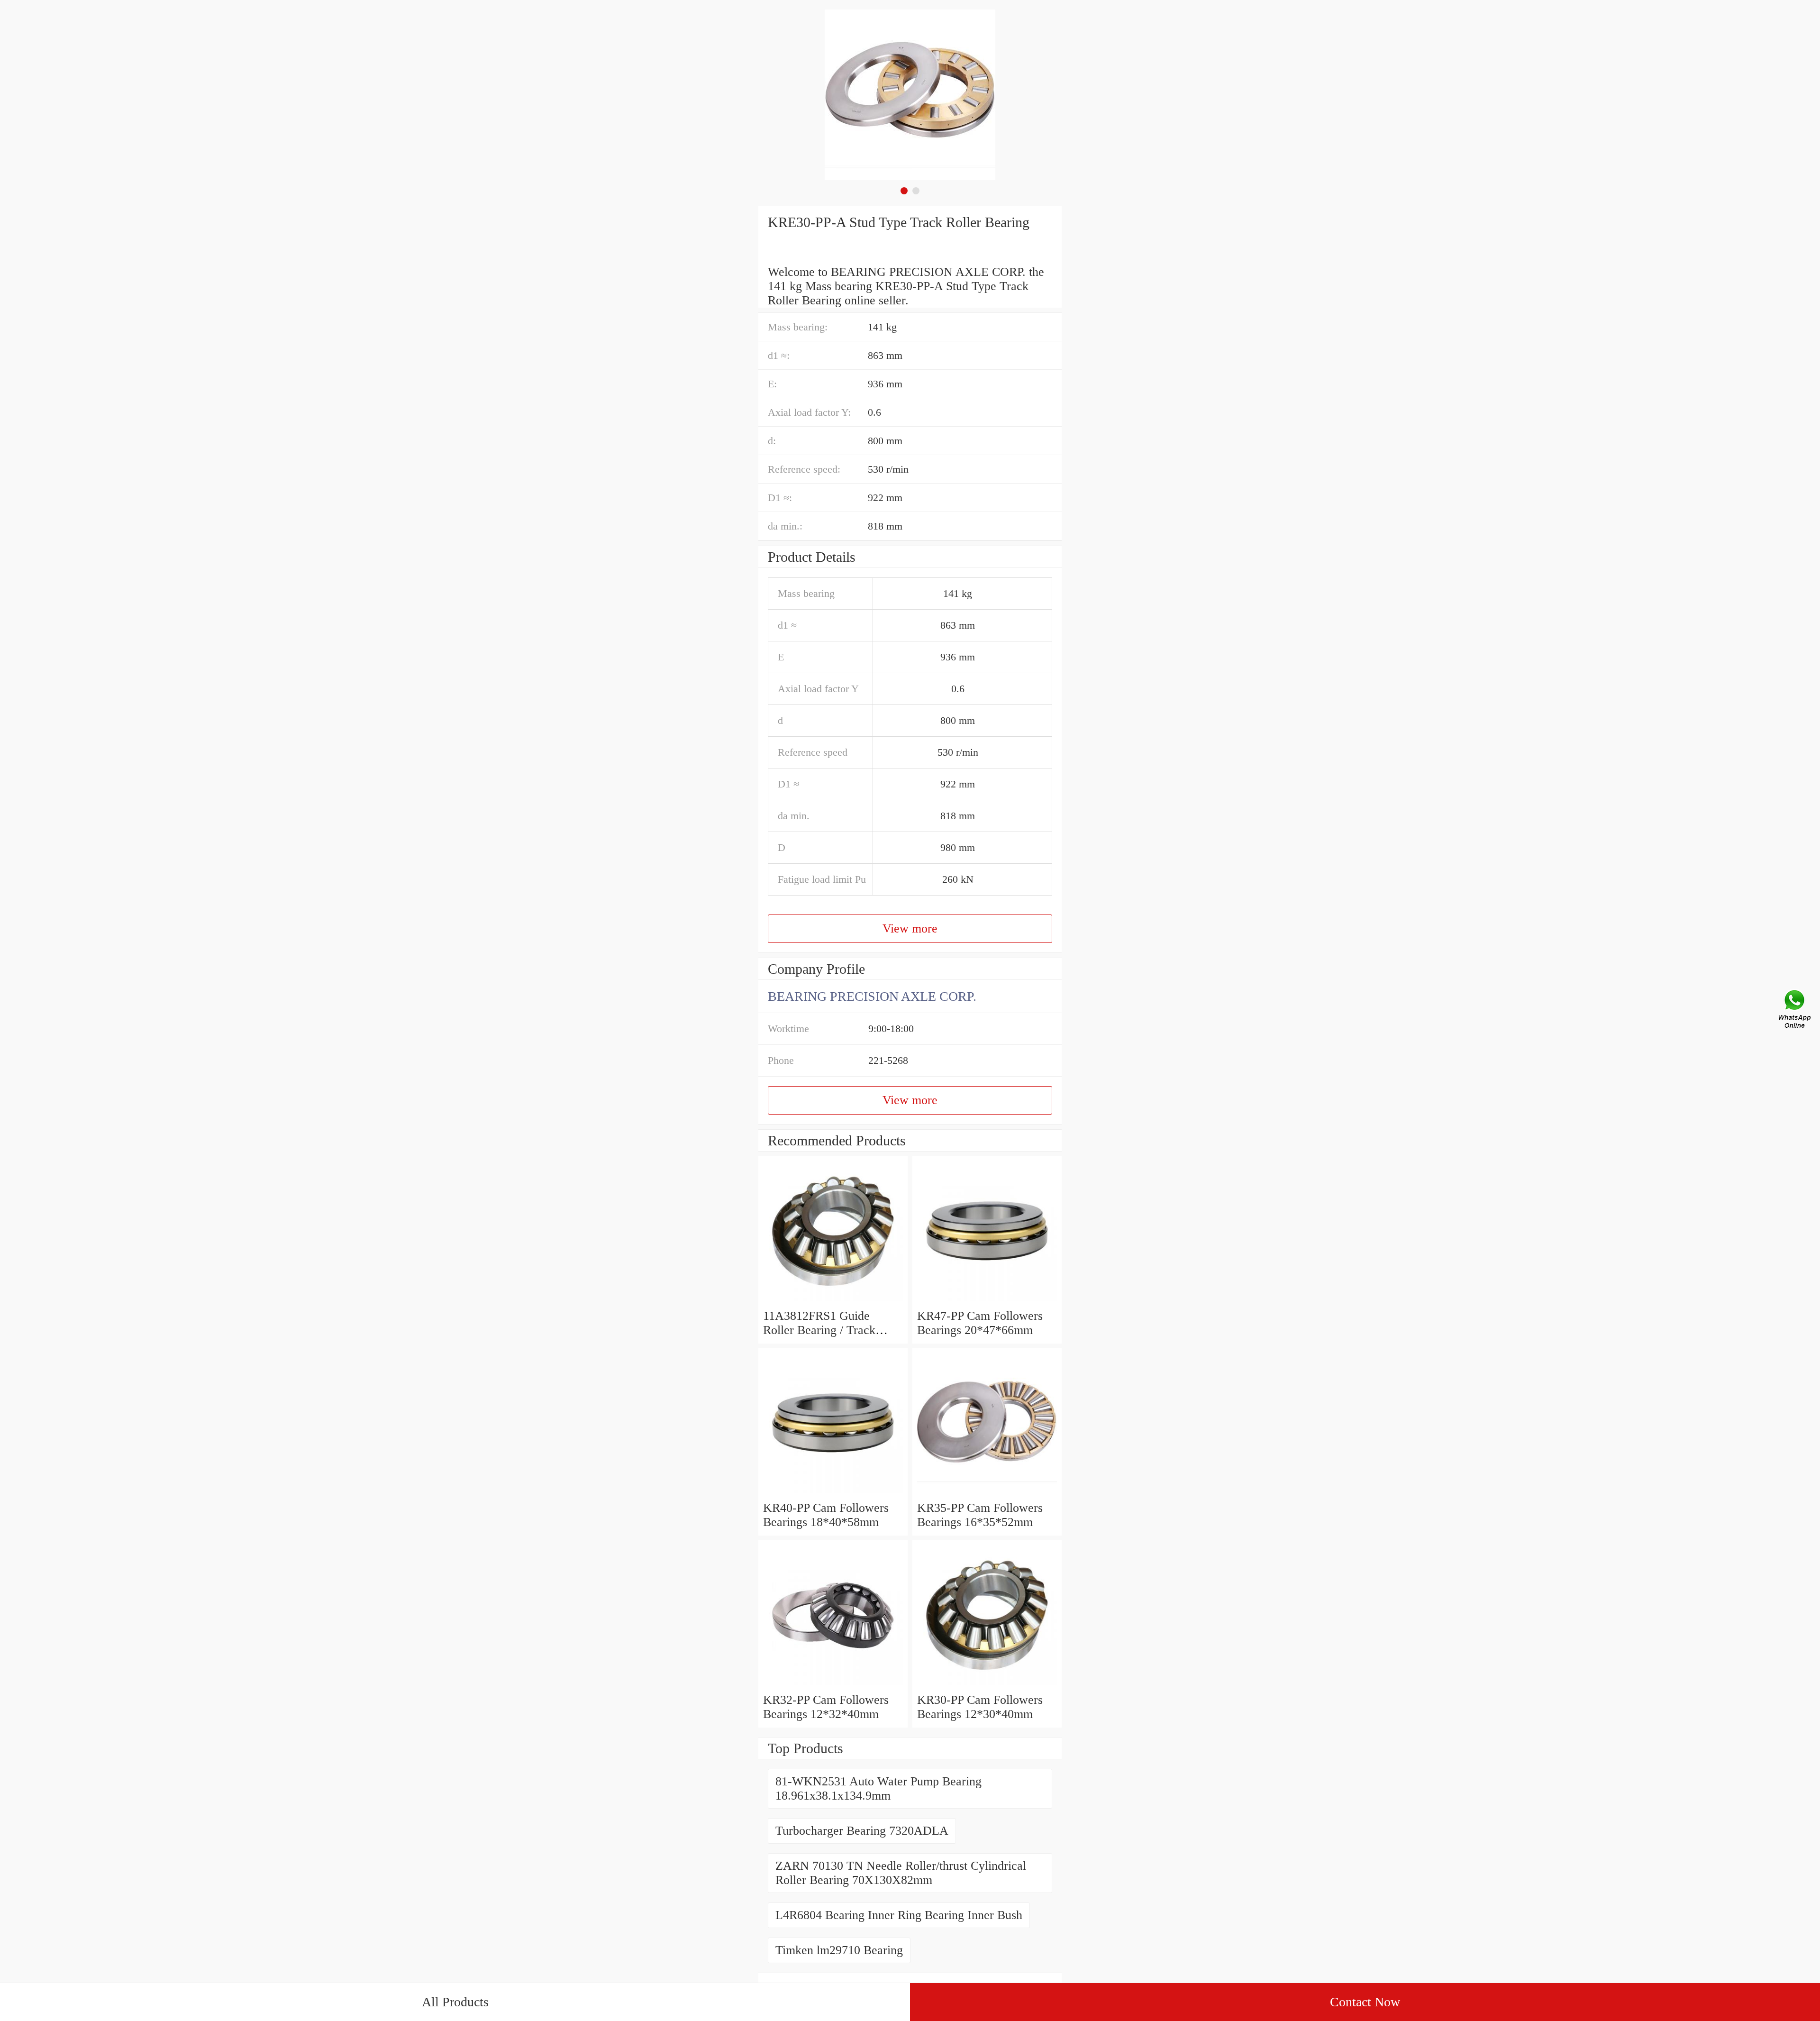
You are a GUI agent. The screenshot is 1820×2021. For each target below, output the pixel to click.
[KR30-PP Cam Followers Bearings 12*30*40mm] (987, 1686)
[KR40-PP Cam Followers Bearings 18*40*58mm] (833, 1494)
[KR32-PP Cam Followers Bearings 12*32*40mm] (833, 1686)
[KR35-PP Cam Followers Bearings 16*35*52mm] (987, 1494)
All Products (455, 2002)
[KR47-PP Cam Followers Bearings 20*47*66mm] (987, 1302)
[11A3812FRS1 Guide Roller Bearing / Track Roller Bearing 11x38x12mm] (833, 1302)
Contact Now (1365, 2002)
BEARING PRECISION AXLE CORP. (872, 996)
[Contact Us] (1795, 1011)
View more (910, 928)
